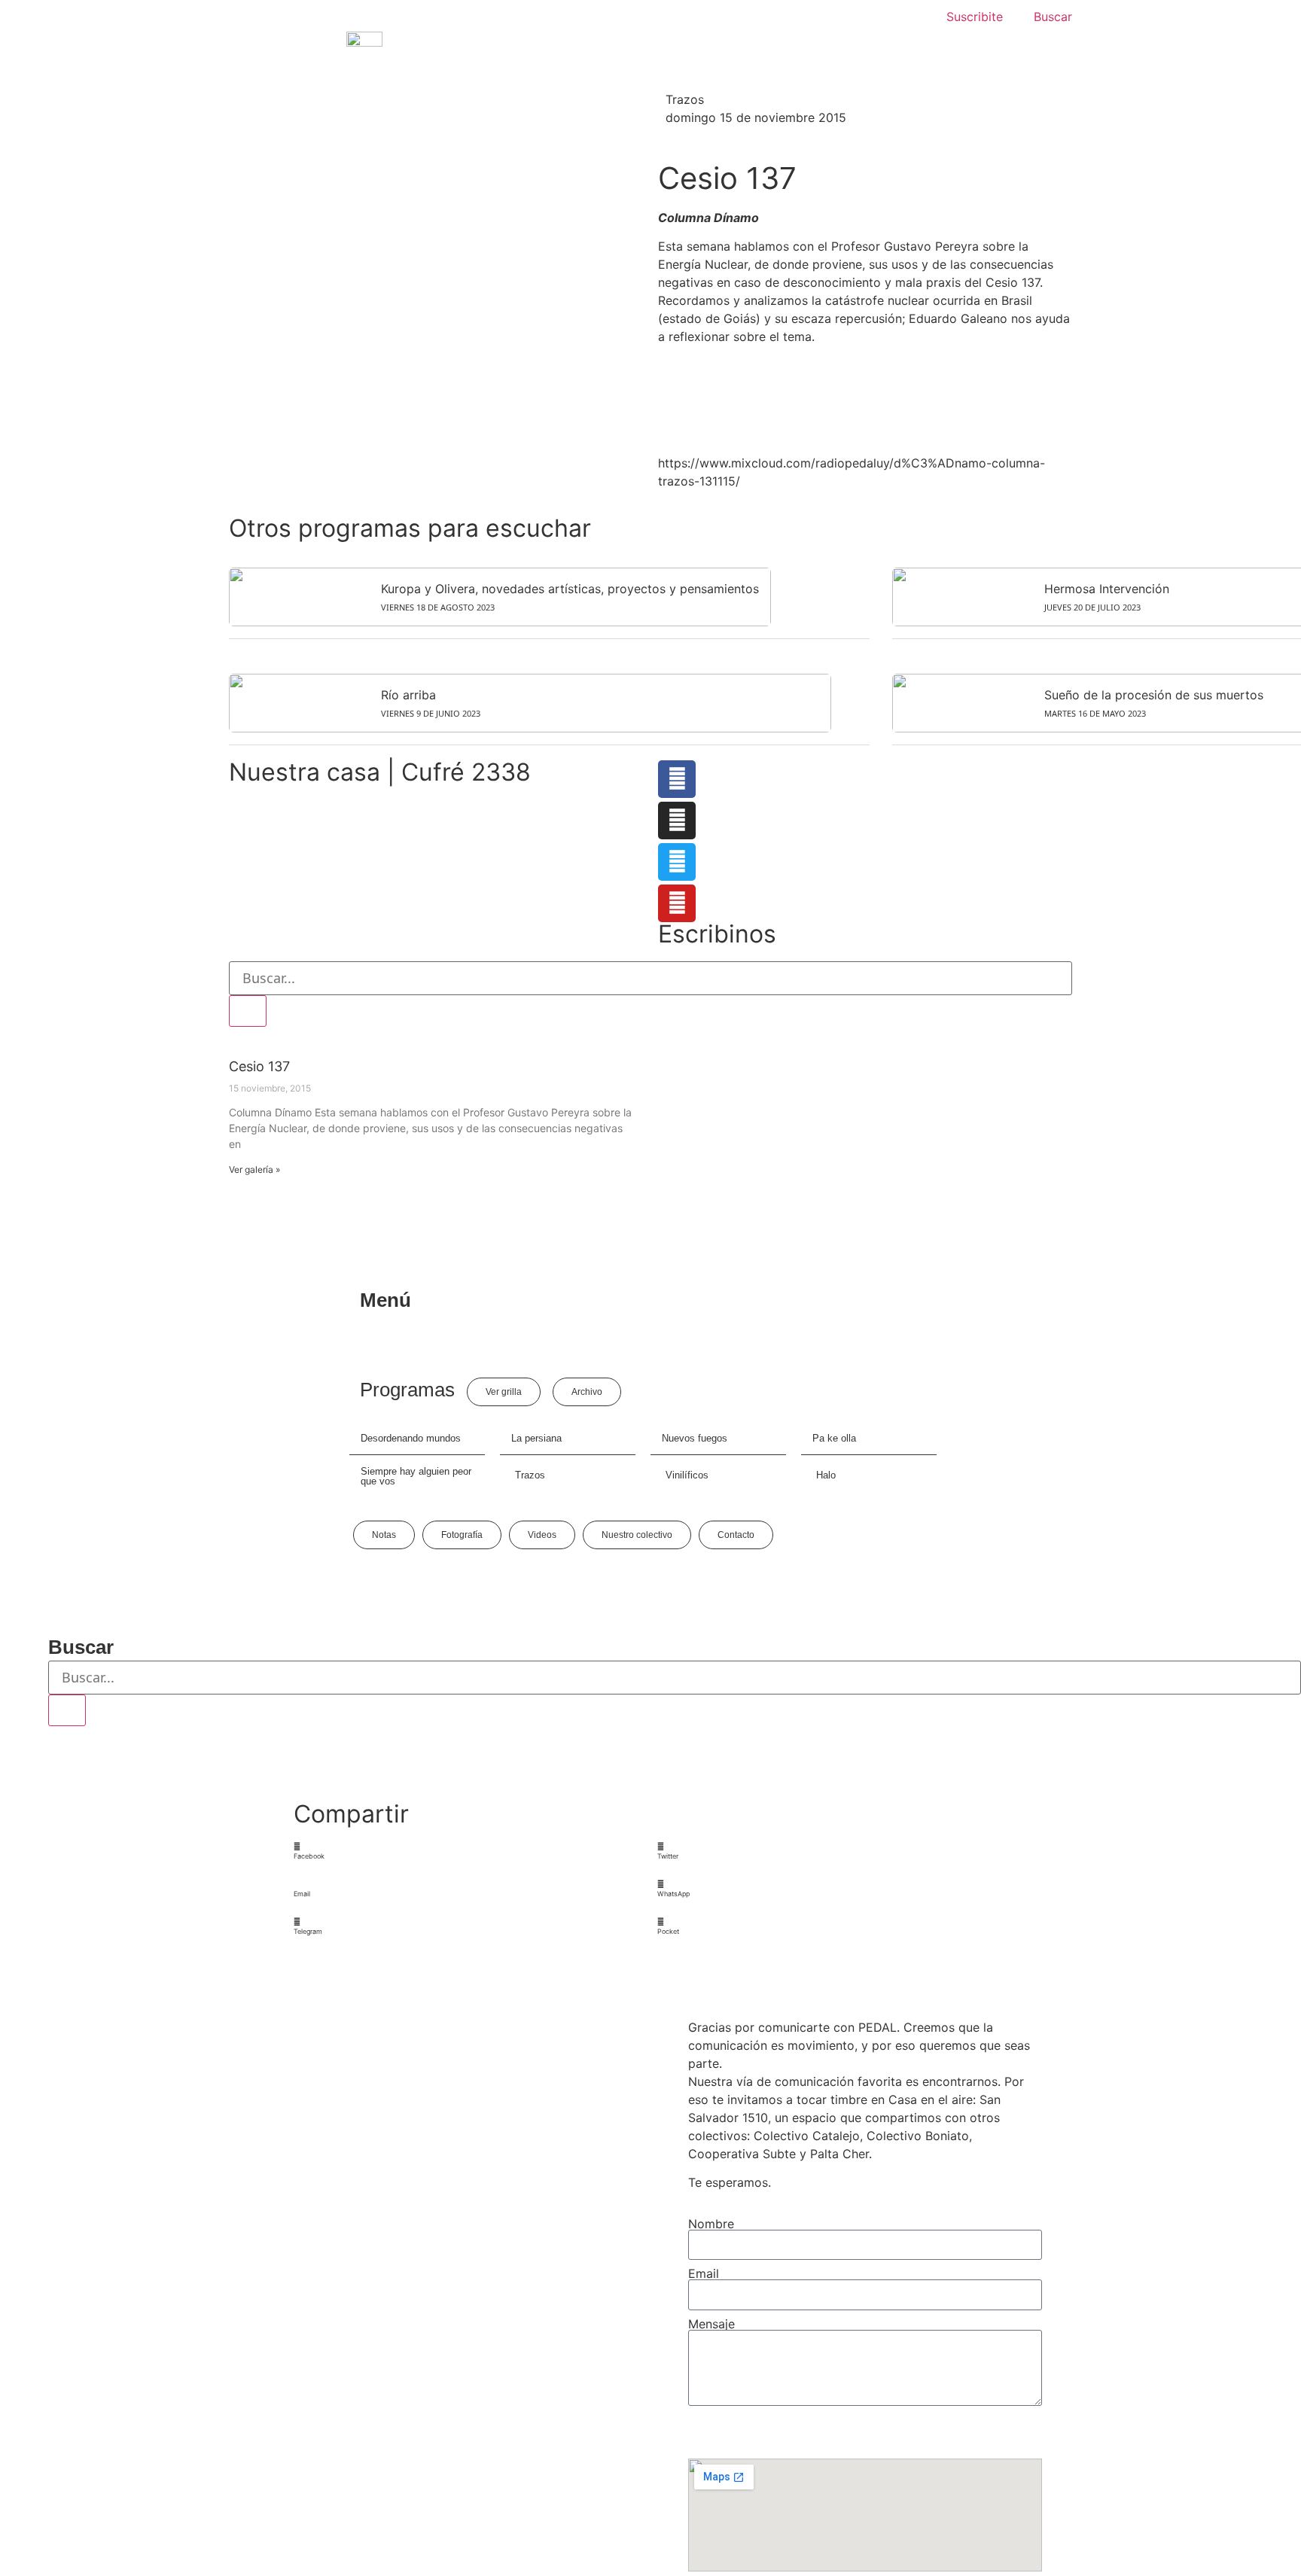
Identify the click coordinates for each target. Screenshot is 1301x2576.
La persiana (536, 1438)
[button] (469, 1851)
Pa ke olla (834, 1438)
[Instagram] (677, 821)
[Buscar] (248, 1011)
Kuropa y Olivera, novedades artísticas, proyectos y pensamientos (570, 589)
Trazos (685, 99)
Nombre (711, 2224)
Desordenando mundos (411, 1438)
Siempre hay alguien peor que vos (416, 1476)
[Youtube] (677, 903)
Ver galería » (254, 1169)
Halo (826, 1475)
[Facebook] (677, 779)
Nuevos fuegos (695, 1438)
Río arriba (408, 695)
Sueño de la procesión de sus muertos (1154, 695)
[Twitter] (677, 862)
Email (704, 2273)
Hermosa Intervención (1107, 589)
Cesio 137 (259, 1066)
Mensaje (711, 2324)
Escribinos (717, 934)
